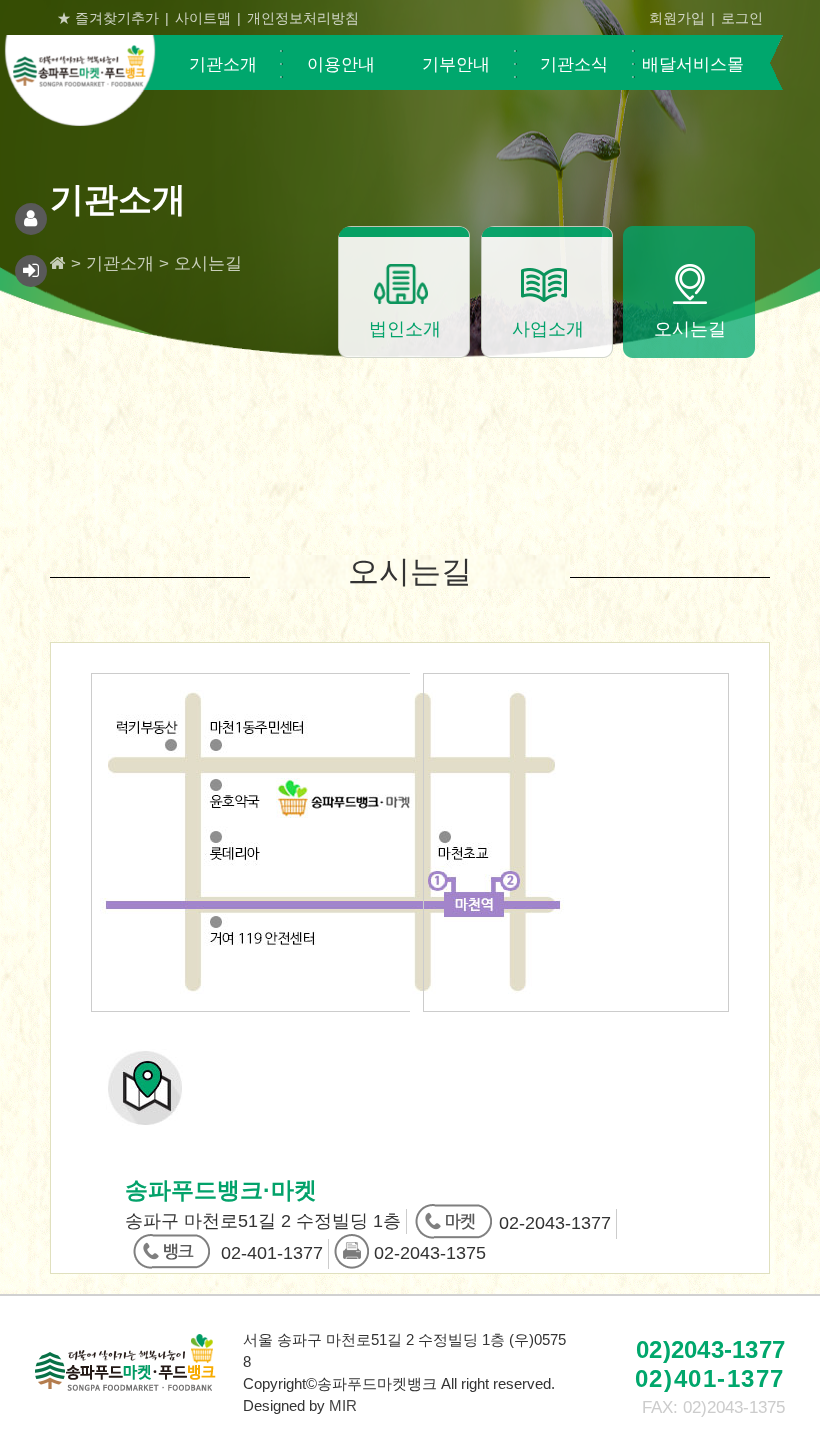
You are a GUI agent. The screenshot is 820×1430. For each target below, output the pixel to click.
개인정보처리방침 (303, 18)
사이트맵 (203, 18)
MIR (343, 1405)
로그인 (742, 18)
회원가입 (677, 18)
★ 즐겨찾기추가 (108, 18)
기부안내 (456, 64)
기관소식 (574, 64)
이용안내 (341, 64)
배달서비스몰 (693, 64)
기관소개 (223, 64)
